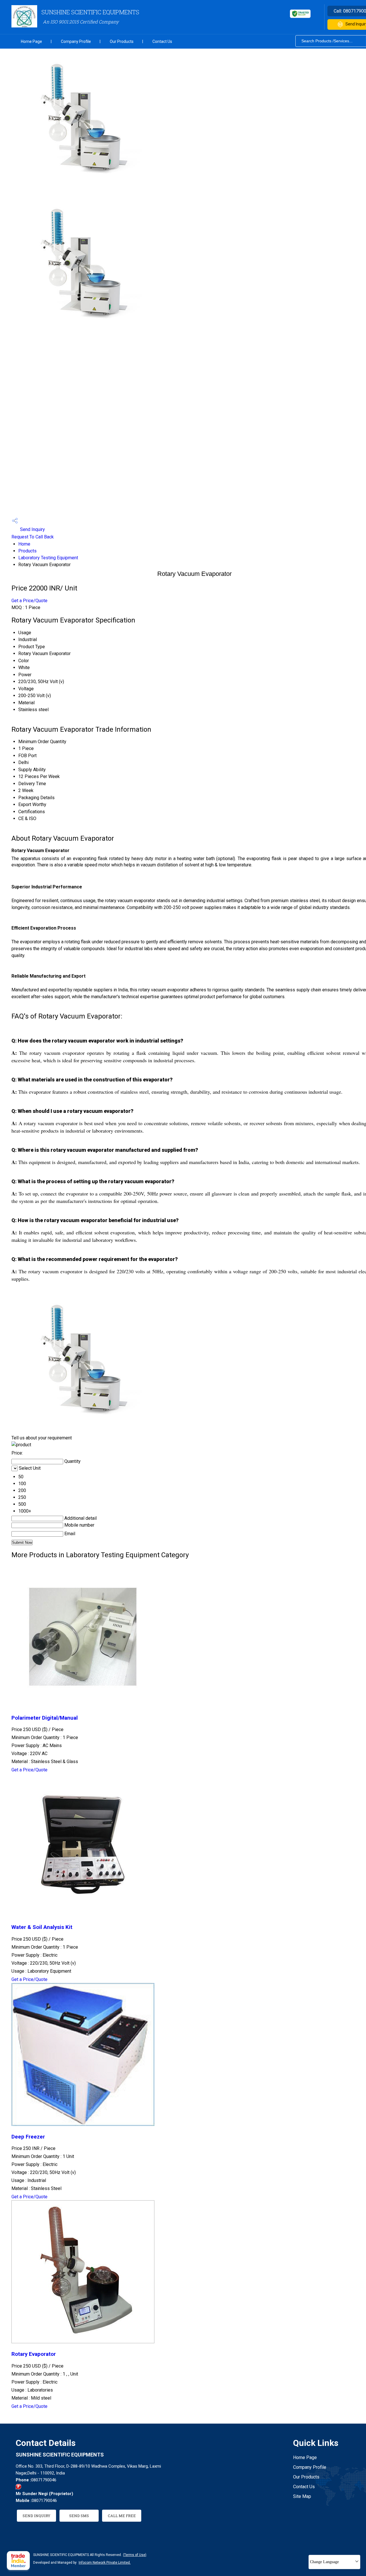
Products (27, 551)
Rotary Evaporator (34, 2354)
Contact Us (162, 41)
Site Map (302, 2496)
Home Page (31, 41)
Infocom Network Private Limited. (105, 2563)
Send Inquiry (32, 529)
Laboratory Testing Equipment (48, 558)
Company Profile (76, 41)
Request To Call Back (33, 537)
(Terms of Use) (135, 2555)
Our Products (122, 41)
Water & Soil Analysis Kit (42, 1927)
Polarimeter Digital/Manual (45, 1718)
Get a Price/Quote (29, 601)
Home (24, 544)
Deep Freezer (28, 2137)
